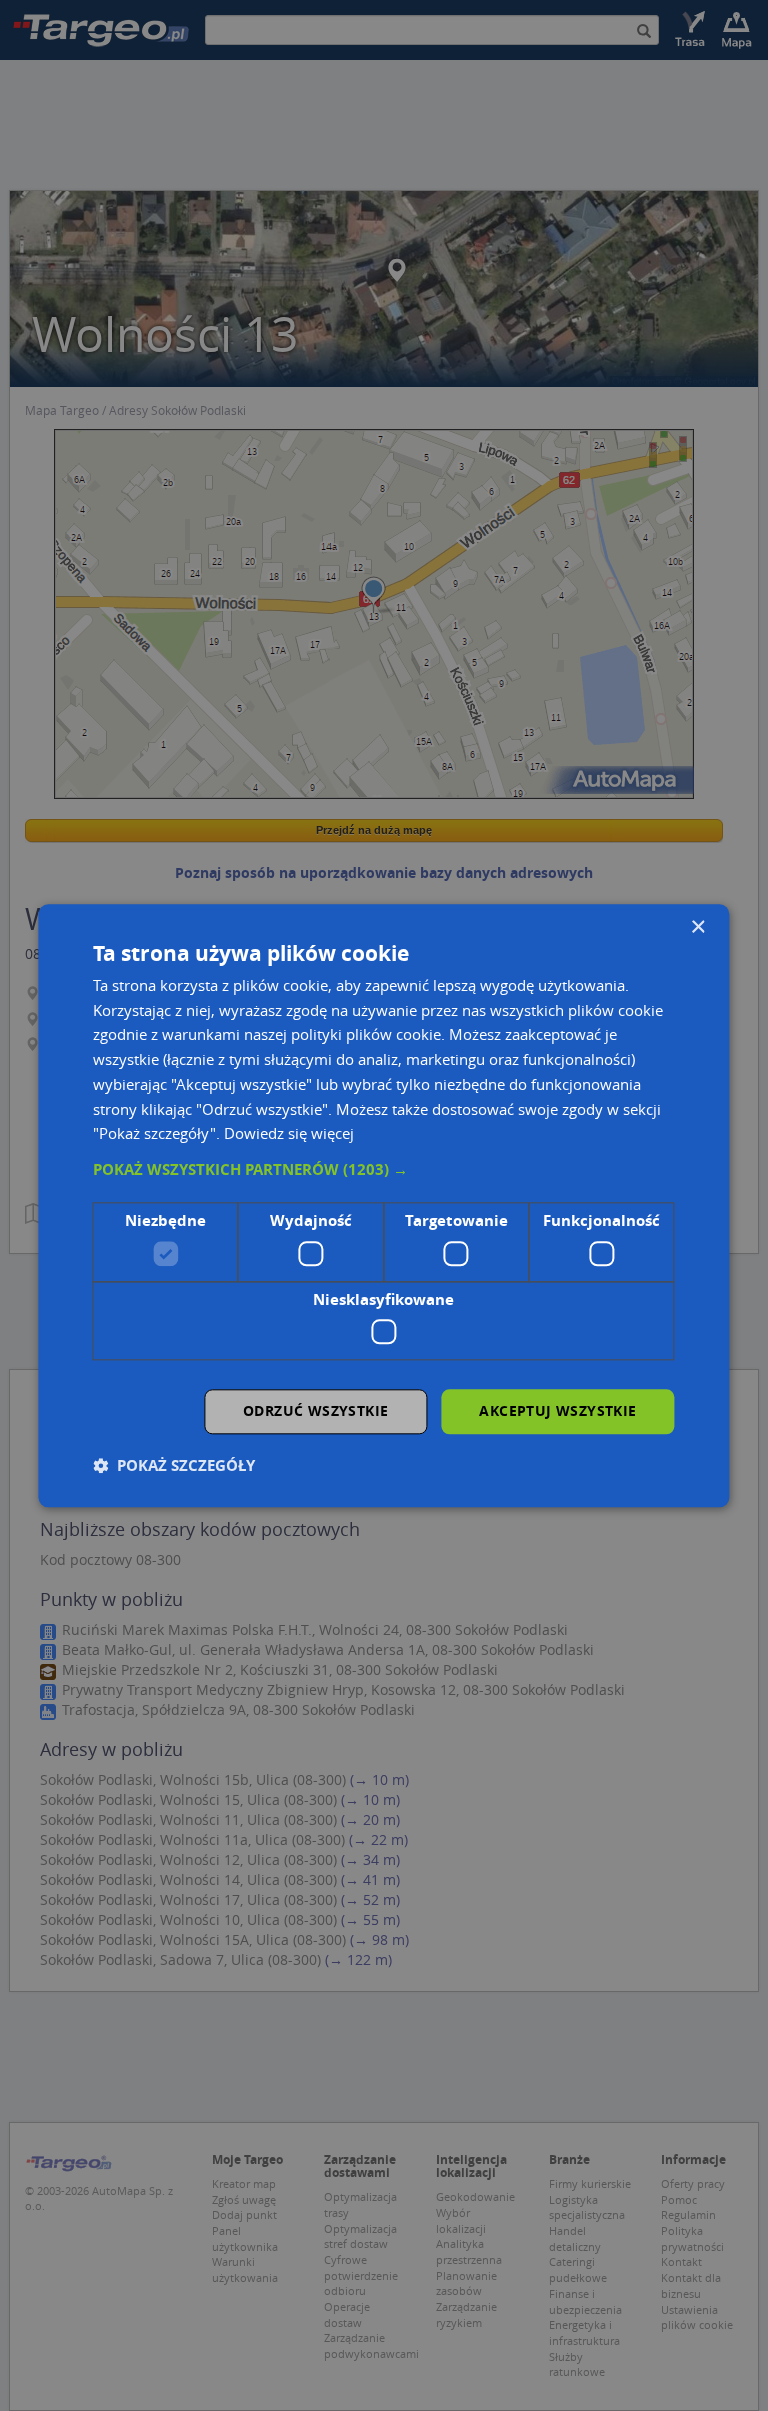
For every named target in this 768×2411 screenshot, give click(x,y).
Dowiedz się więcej (289, 1134)
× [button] (697, 927)
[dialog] (383, 1205)
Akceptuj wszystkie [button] (557, 1410)
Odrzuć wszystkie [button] (315, 1410)
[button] (383, 1170)
